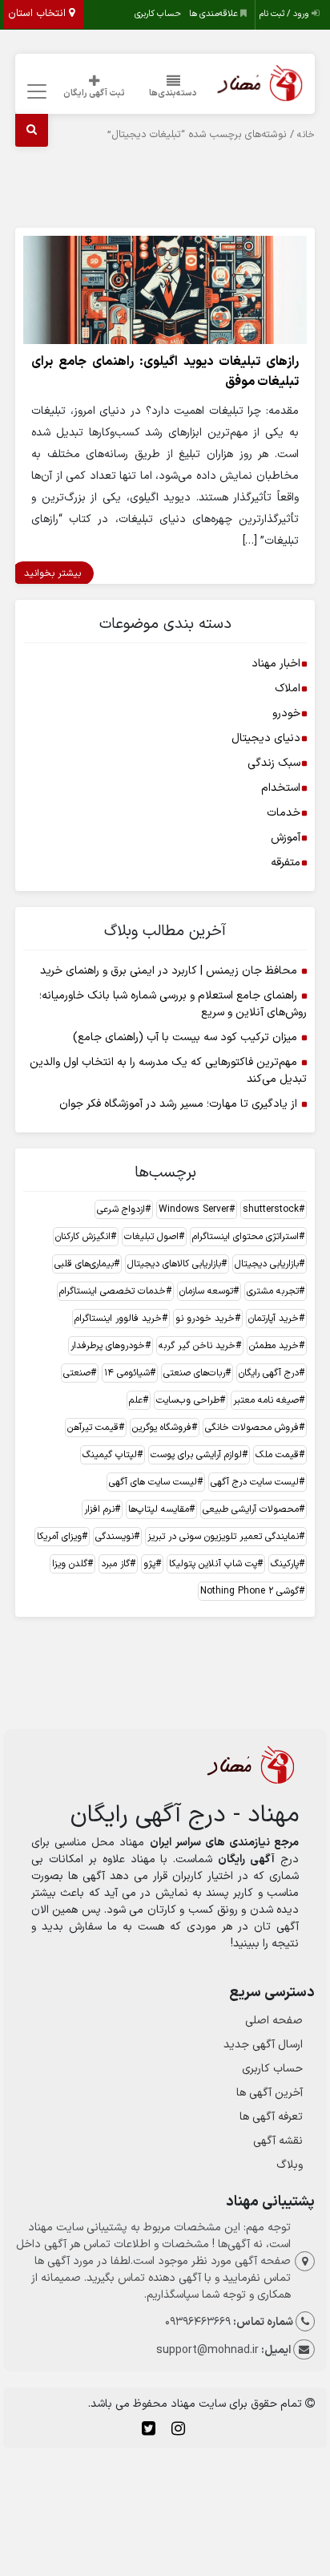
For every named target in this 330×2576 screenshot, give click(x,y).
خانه (306, 135)
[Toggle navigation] (34, 92)
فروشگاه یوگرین (162, 1428)
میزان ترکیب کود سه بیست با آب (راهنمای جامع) (185, 1037)
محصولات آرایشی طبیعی (251, 1509)
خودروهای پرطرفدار (108, 1346)
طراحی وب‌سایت (188, 1400)
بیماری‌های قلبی (84, 1264)
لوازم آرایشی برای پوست (196, 1455)
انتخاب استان (38, 14)
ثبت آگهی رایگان (94, 93)
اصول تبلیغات (151, 1237)
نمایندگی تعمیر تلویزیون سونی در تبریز (223, 1537)
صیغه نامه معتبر (266, 1400)
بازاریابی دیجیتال (267, 1264)
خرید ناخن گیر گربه (197, 1346)
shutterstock (271, 1209)
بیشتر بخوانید (52, 573)
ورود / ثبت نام (286, 14)
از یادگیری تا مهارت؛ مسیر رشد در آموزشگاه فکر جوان (178, 1104)
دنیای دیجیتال (266, 738)
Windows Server (194, 1209)
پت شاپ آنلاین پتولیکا (213, 1564)
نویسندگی (115, 1537)
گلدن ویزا (70, 1564)
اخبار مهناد (276, 664)
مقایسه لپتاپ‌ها (159, 1509)
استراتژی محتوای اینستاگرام (245, 1237)
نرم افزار (99, 1509)
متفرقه (286, 863)
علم (136, 1400)
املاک (288, 689)
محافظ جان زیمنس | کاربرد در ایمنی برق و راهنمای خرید (169, 971)
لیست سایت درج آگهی (255, 1482)
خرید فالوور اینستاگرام (118, 1318)
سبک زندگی (274, 763)
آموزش (286, 838)
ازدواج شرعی (121, 1209)
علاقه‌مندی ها (215, 14)
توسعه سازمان (206, 1291)
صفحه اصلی (274, 2021)
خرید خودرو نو (205, 1318)
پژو (149, 1564)
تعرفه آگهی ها (271, 2117)
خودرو (286, 713)
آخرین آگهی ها (270, 2093)
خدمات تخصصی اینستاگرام (113, 1291)
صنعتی (77, 1373)
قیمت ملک (277, 1455)
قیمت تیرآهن (93, 1428)
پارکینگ (285, 1564)
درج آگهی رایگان (269, 1373)
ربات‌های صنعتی (194, 1373)
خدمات (284, 813)
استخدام (281, 788)
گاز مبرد (115, 1564)
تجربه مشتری (273, 1291)
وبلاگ (290, 2165)
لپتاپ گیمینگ (110, 1455)
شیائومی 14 (127, 1373)
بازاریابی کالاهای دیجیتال (174, 1264)
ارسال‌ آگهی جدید (263, 2045)
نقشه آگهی (278, 2141)
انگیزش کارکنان (83, 1237)
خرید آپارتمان (274, 1318)
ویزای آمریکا (59, 1537)
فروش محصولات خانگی (252, 1428)
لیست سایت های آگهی (153, 1482)
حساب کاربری (158, 14)
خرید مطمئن (274, 1346)
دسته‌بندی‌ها (173, 93)
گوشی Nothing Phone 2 (250, 1591)
